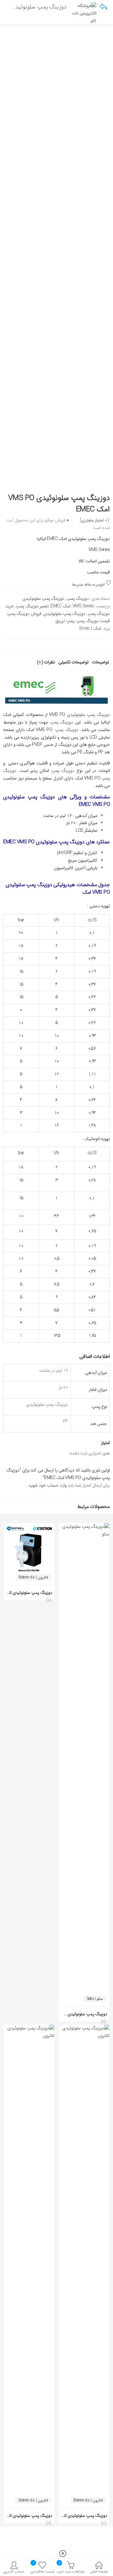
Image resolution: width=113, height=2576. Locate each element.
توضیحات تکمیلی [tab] (74, 663)
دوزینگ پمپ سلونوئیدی (43, 599)
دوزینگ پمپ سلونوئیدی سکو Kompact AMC (71, 2014)
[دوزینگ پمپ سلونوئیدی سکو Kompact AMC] (84, 1527)
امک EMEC (61, 606)
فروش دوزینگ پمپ (24, 614)
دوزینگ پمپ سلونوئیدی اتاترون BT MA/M (73, 2516)
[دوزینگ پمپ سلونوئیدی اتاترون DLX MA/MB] (29, 1527)
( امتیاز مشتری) (94, 520)
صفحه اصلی (99, 2571)
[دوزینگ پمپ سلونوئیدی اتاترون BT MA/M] (84, 2028)
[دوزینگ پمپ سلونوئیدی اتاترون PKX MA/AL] (29, 2028)
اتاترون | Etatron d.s (33, 1577)
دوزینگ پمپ (78, 599)
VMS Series (83, 606)
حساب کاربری (14, 2571)
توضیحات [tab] (100, 663)
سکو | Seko (95, 1999)
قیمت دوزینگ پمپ (93, 621)
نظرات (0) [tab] (46, 663)
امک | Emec (90, 628)
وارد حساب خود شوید (47, 1485)
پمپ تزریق (65, 621)
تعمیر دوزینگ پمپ (32, 606)
